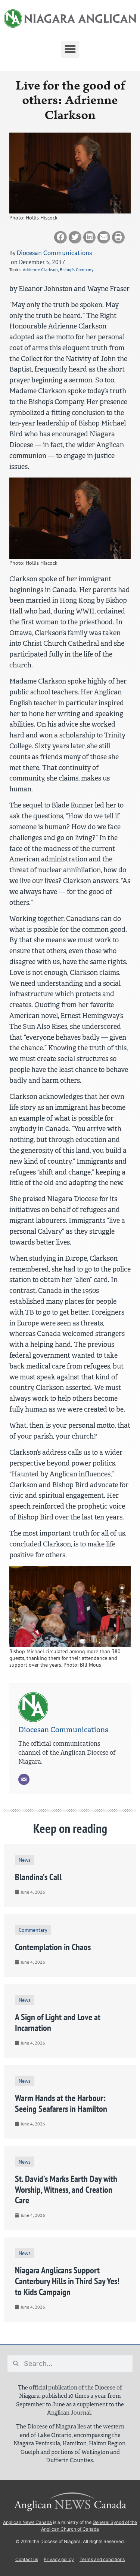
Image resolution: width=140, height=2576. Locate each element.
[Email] (24, 1779)
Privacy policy (59, 2559)
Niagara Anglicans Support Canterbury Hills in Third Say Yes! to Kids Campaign (67, 2281)
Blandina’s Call (38, 1877)
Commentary (33, 1930)
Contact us (27, 2559)
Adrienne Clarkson (40, 269)
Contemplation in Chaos (53, 1947)
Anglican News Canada (27, 2522)
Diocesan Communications (54, 253)
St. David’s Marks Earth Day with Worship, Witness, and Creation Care (66, 2190)
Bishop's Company (77, 269)
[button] (70, 49)
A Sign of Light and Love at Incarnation (58, 2022)
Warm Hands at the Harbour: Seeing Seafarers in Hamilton (61, 2103)
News (25, 1860)
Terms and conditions (102, 2559)
